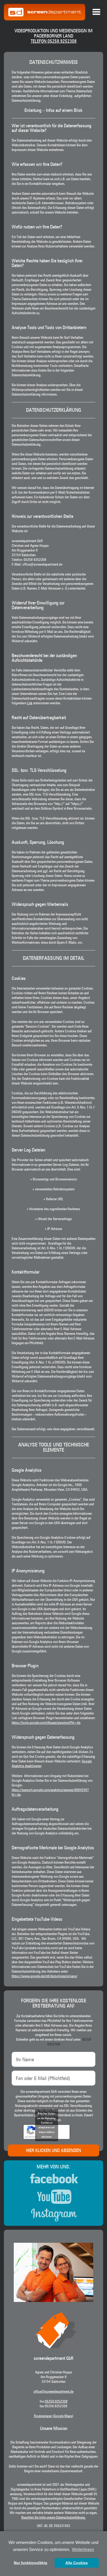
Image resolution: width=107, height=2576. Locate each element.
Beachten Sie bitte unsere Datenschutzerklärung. (53, 2518)
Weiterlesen (83, 2550)
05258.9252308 (56, 2402)
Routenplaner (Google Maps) (54, 2416)
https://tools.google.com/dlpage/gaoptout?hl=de (46, 1723)
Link (30, 703)
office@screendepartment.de (53, 2392)
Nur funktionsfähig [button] (31, 2563)
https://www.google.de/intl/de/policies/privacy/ (45, 1976)
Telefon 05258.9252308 (54, 41)
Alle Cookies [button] (77, 2563)
